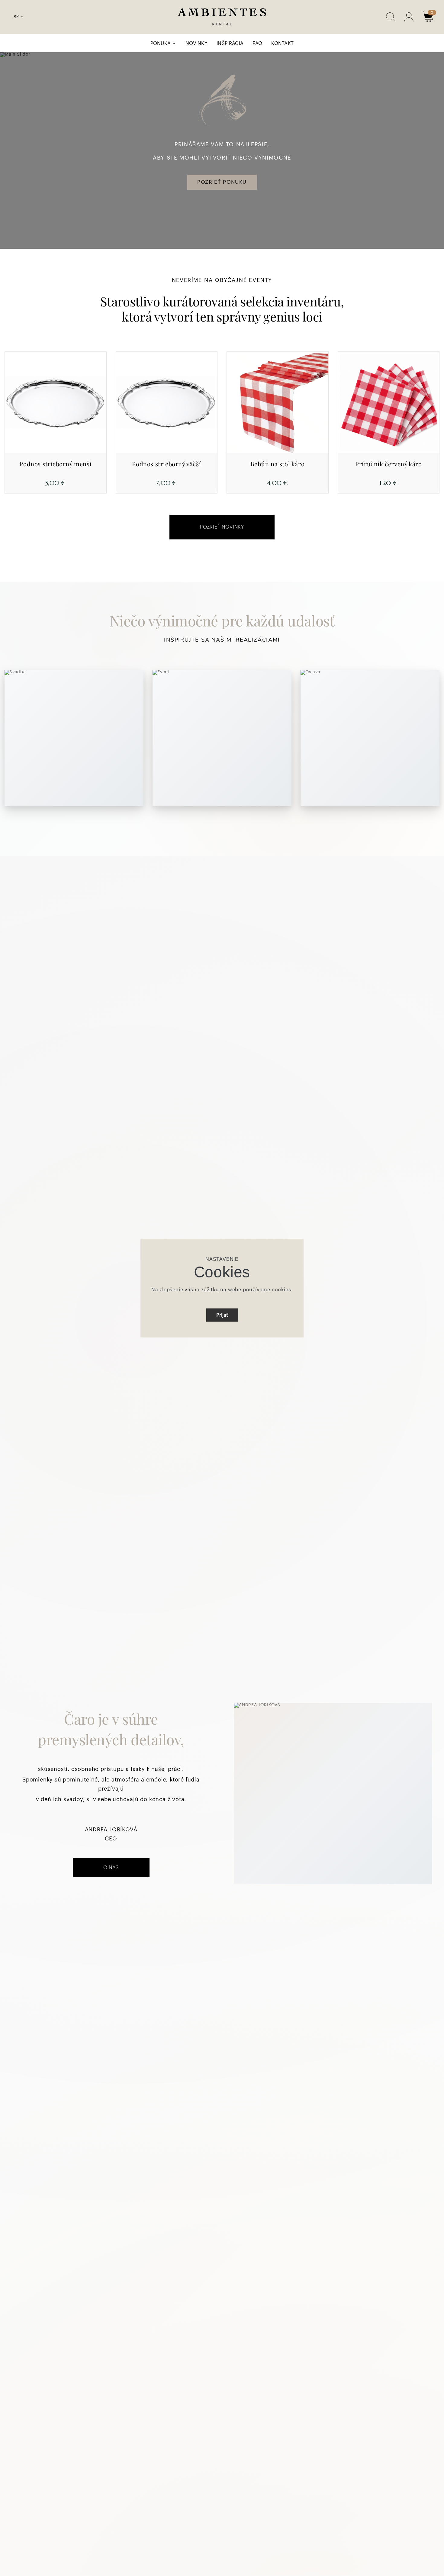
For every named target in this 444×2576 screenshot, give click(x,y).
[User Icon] (409, 17)
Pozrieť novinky (222, 527)
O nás (111, 1868)
